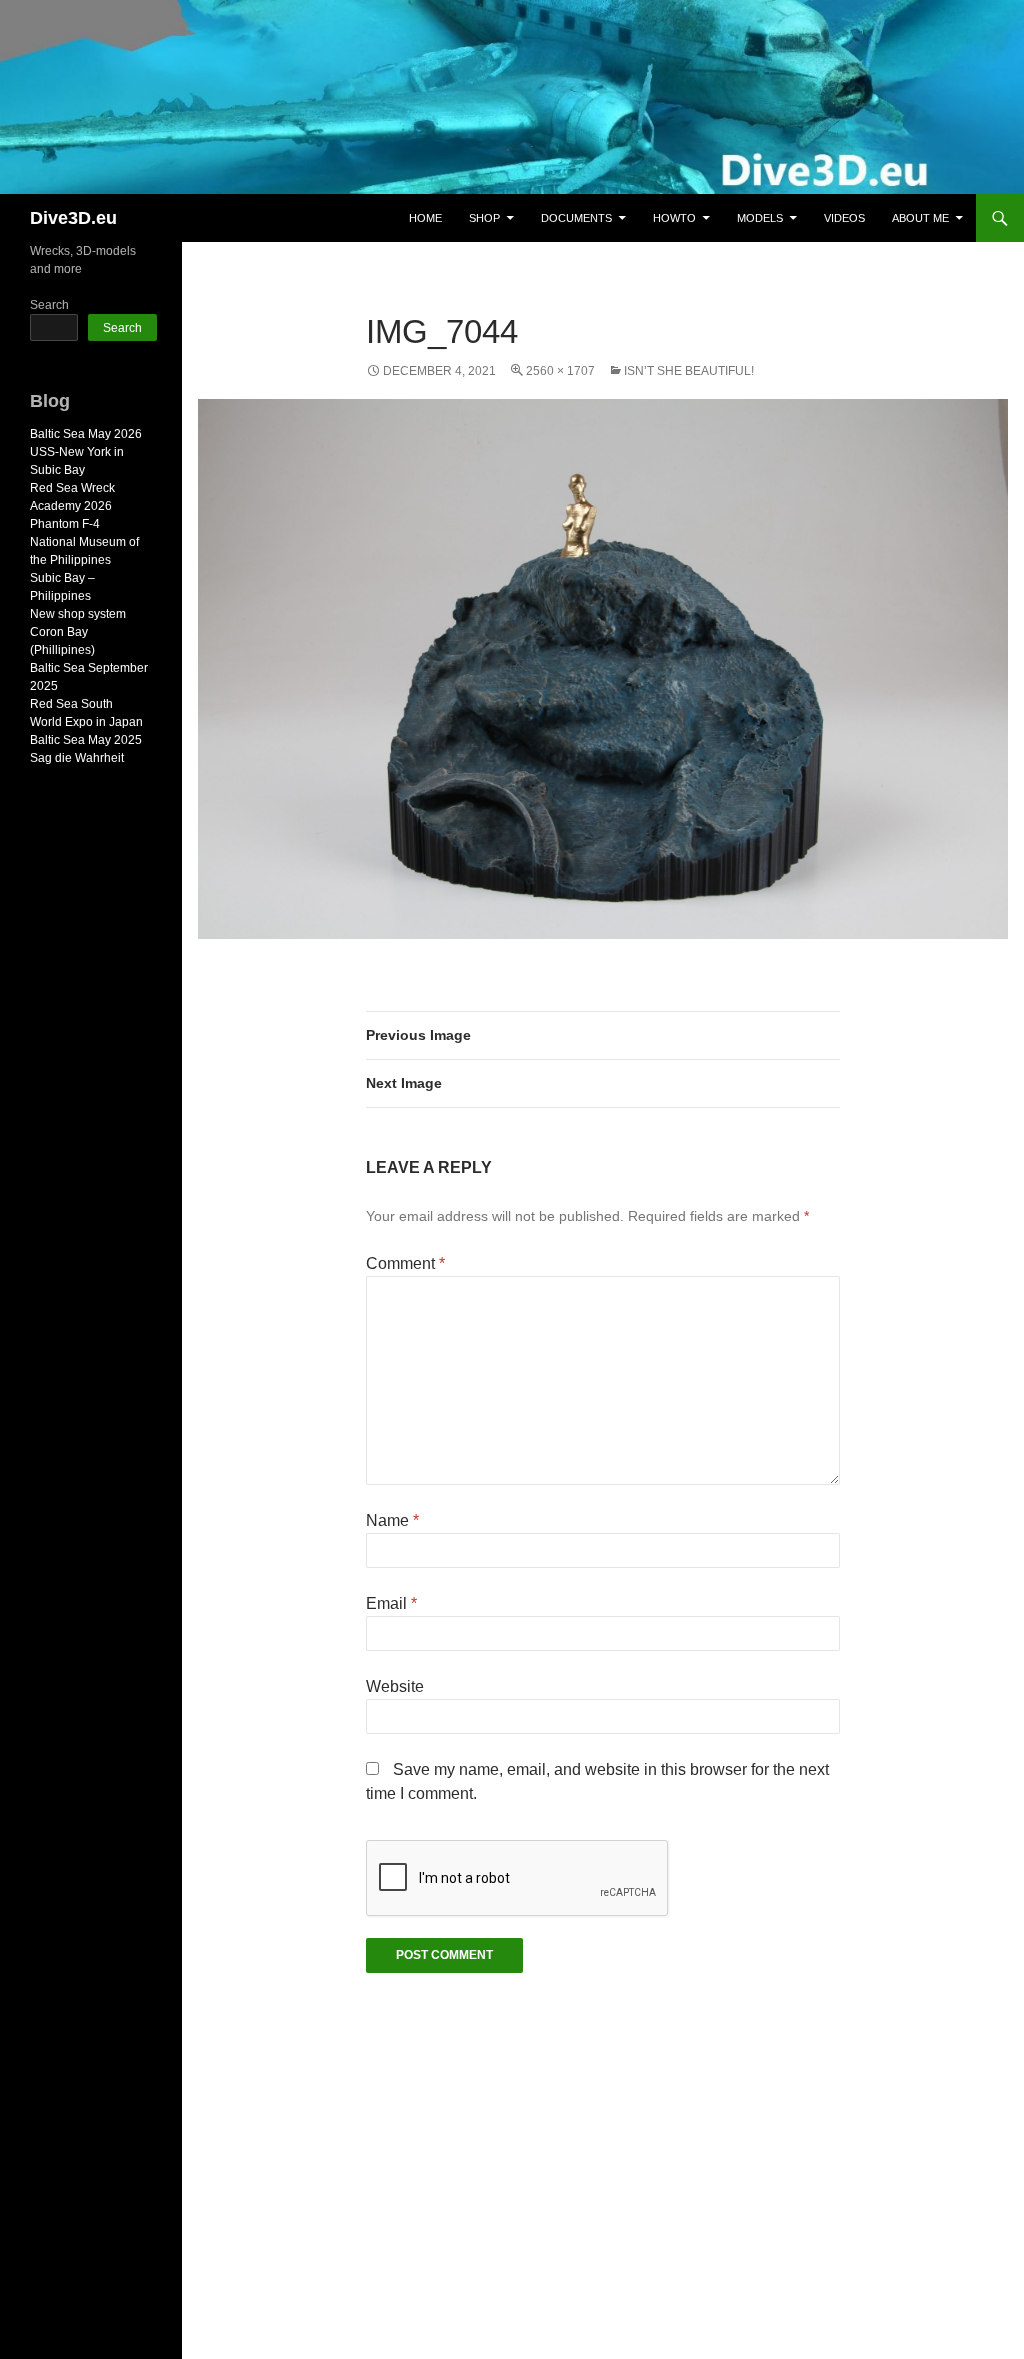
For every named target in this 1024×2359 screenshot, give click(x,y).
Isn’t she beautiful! (689, 371)
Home (425, 218)
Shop (484, 218)
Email (391, 1603)
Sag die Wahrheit (77, 758)
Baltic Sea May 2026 (86, 434)
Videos (844, 218)
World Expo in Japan (86, 722)
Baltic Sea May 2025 (86, 740)
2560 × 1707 (560, 371)
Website (395, 1686)
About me (920, 218)
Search (49, 305)
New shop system (78, 614)
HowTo (674, 218)
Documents (576, 218)
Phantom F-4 (65, 524)
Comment (405, 1263)
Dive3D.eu (73, 218)
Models (760, 218)
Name (392, 1520)
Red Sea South (71, 704)
